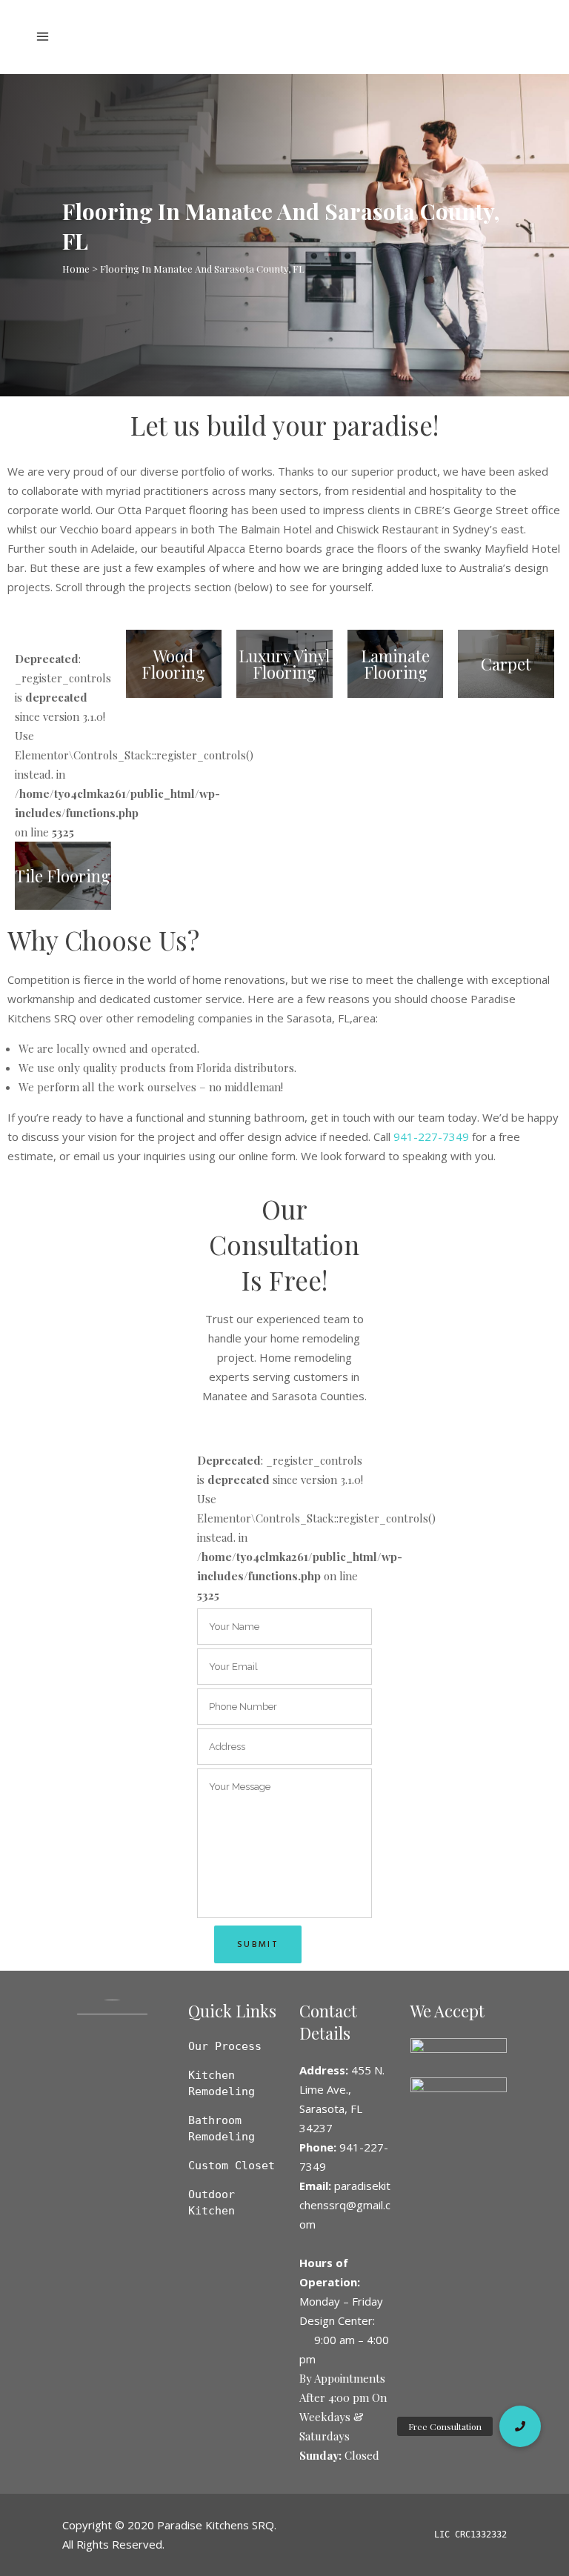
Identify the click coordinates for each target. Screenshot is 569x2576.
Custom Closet (232, 2166)
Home (76, 269)
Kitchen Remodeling (222, 2083)
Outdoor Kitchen (212, 2203)
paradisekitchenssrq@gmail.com (345, 2205)
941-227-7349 (431, 1136)
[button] (520, 2426)
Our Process (225, 2046)
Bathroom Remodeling (222, 2129)
